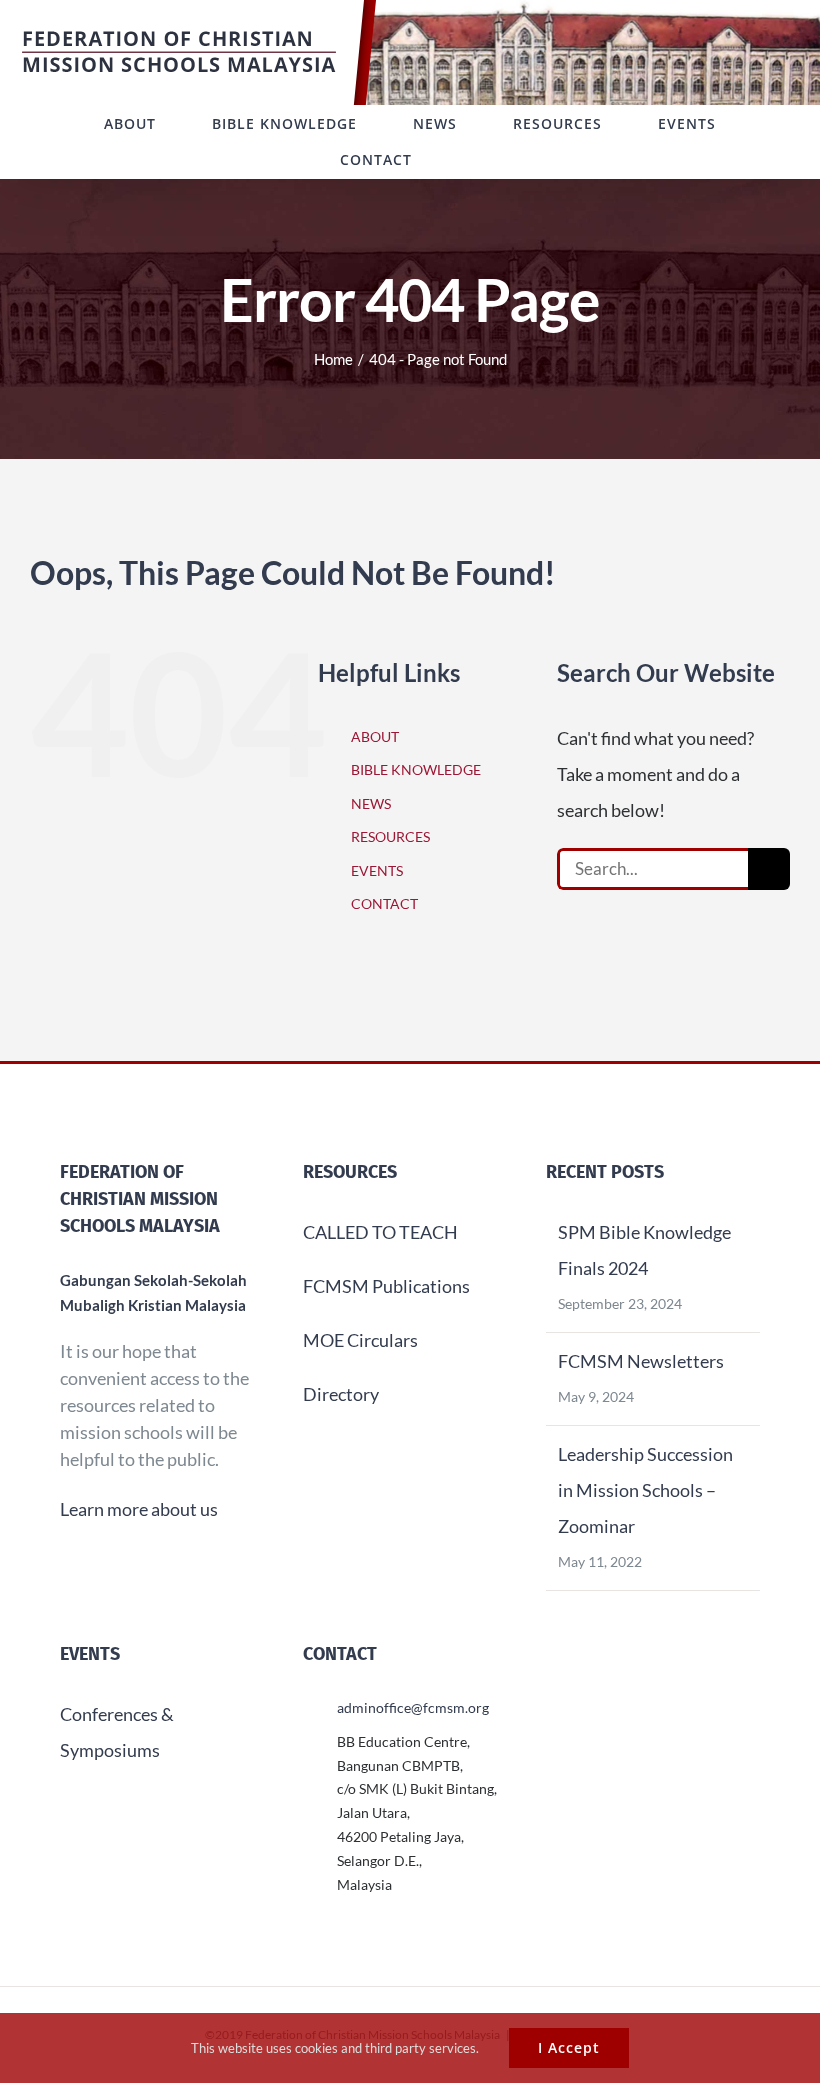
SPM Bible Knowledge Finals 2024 (644, 1250)
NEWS (371, 803)
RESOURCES (390, 836)
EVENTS (377, 870)
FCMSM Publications (386, 1286)
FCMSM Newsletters (641, 1361)
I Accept (569, 2047)
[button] (474, 160)
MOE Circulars (360, 1340)
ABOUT (375, 736)
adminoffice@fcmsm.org (413, 1707)
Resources (350, 1172)
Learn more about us (139, 1509)
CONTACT (384, 903)
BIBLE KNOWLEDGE (416, 769)
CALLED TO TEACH (380, 1232)
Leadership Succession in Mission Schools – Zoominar (645, 1490)
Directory (341, 1394)
